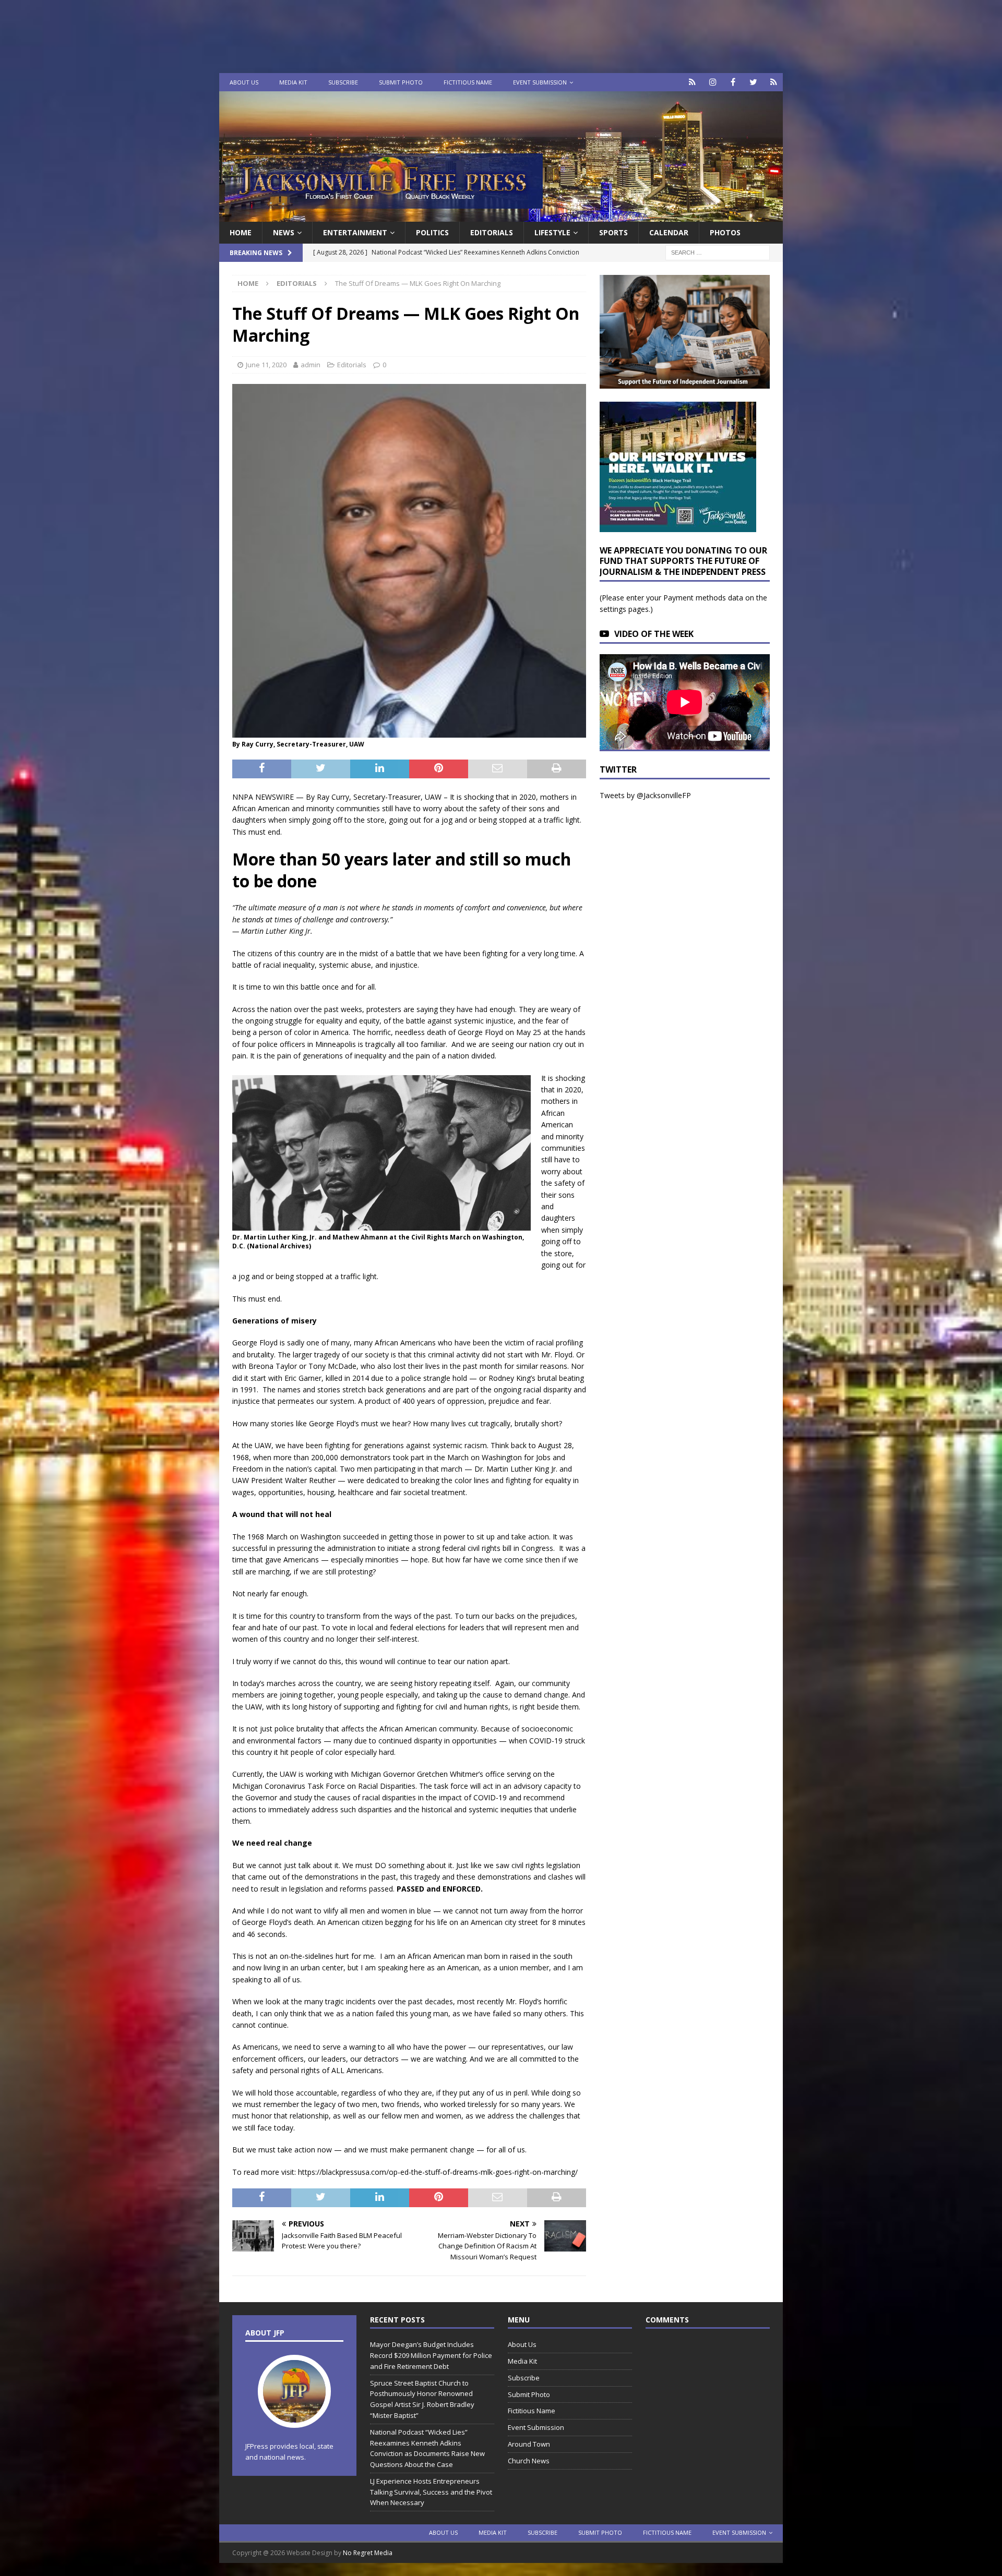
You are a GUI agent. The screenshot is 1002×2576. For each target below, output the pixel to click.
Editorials (352, 365)
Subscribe (343, 82)
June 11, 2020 (266, 365)
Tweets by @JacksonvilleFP (645, 795)
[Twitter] (753, 82)
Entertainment (355, 232)
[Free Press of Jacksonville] (501, 216)
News (284, 232)
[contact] (692, 82)
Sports (613, 232)
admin (311, 365)
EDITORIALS (492, 232)
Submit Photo (401, 82)
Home (241, 232)
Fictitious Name (468, 82)
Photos (725, 232)
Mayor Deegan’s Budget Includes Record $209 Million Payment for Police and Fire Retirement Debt (431, 2355)
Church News (529, 2461)
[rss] (774, 82)
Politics (432, 232)
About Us (244, 82)
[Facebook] (733, 82)
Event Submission (540, 82)
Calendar (669, 232)
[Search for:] (718, 252)
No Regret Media (368, 2553)
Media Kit (293, 82)
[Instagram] (713, 82)
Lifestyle (552, 232)
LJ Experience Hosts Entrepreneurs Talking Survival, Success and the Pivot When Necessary (431, 2492)
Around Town (529, 2444)
